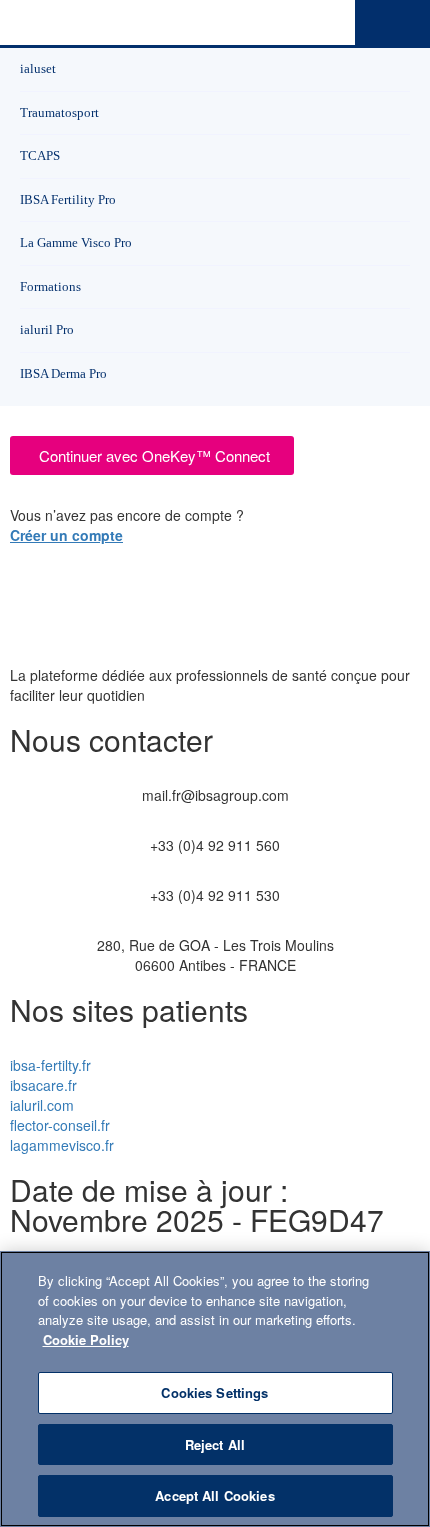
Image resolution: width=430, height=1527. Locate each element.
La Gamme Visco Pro (76, 242)
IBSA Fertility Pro (68, 199)
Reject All (215, 1444)
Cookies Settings (214, 1392)
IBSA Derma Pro (63, 373)
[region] (215, 1389)
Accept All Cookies (214, 1495)
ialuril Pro (47, 329)
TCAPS (40, 155)
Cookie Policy (86, 1339)
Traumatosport (59, 112)
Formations (50, 286)
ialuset (38, 68)
